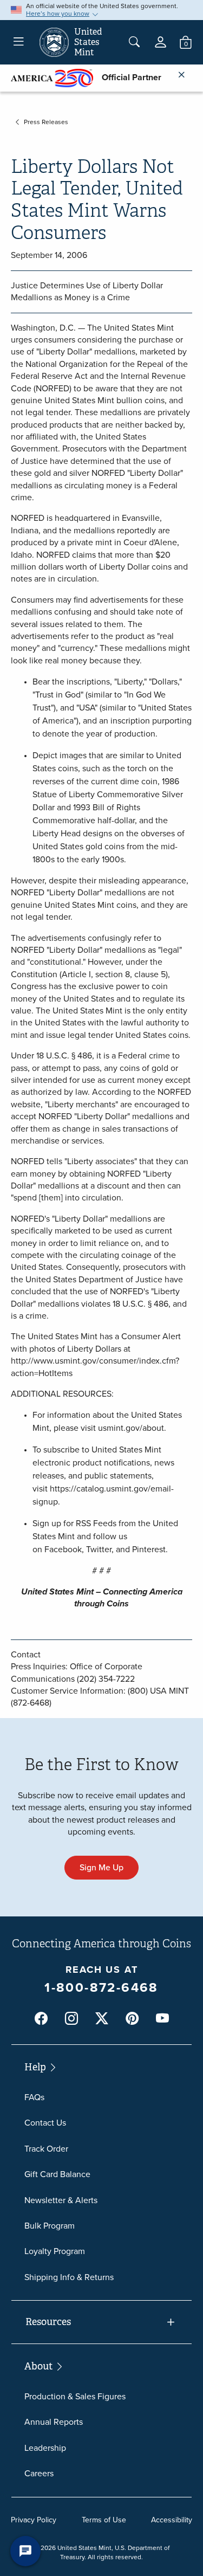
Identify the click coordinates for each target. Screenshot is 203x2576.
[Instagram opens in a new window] (71, 2019)
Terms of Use (104, 2520)
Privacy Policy (34, 2520)
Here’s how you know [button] (58, 14)
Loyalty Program (55, 2251)
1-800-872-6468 (101, 1987)
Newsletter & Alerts (61, 2200)
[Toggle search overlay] (134, 42)
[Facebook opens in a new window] (41, 2019)
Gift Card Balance (57, 2174)
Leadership (45, 2448)
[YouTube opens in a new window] (162, 2019)
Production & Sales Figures (75, 2396)
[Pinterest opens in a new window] (132, 2019)
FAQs (34, 2097)
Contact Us (45, 2123)
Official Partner (127, 77)
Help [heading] (36, 2067)
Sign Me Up (101, 1867)
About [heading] (40, 2366)
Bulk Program (50, 2226)
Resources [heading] (48, 2322)
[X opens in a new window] (102, 2019)
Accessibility (172, 2520)
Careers (39, 2473)
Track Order (46, 2149)
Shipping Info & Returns (69, 2277)
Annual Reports (54, 2422)
